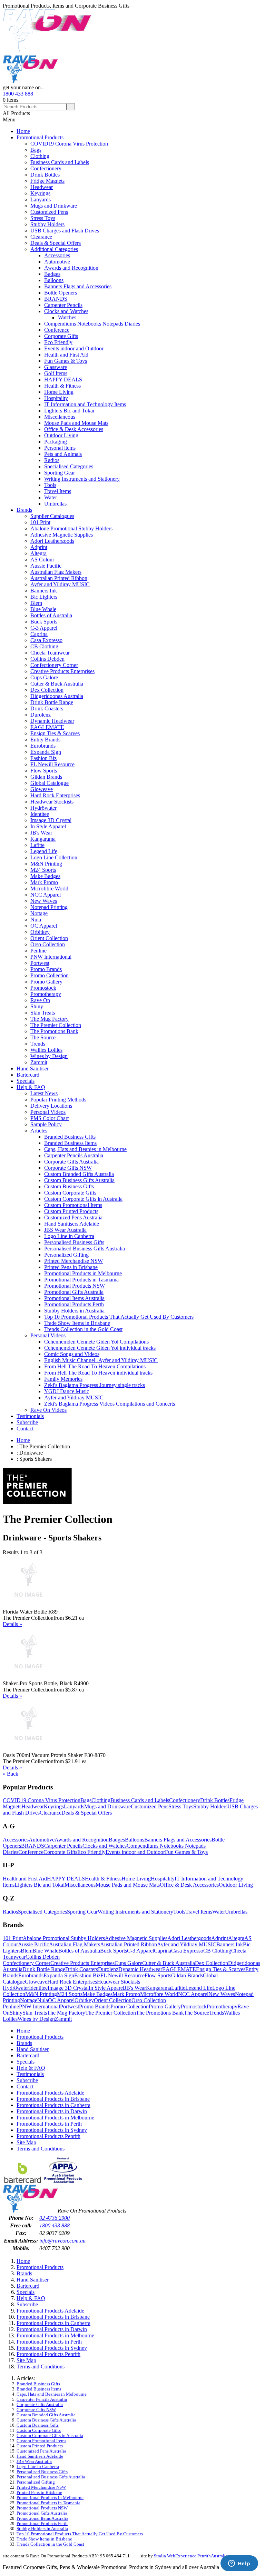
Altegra (38, 553)
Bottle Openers (61, 293)
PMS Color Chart (50, 1118)
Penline (38, 951)
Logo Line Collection (54, 857)
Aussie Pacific (46, 566)
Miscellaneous (60, 417)
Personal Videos (48, 1112)
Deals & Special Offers (56, 243)
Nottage (39, 913)
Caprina (39, 634)
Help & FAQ (31, 1087)
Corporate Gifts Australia (71, 1162)
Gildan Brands (46, 777)
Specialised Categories (69, 466)
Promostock (43, 988)
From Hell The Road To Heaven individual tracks (98, 1373)
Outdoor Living (61, 435)
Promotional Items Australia (74, 1298)
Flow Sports (44, 771)
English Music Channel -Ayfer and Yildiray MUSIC (101, 1360)
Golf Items (56, 373)
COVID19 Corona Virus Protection (69, 144)
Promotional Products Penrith (48, 2136)
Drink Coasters (47, 708)
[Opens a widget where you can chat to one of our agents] (239, 2564)
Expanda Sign (46, 752)
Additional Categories (54, 249)
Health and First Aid (66, 355)
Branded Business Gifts (70, 1137)
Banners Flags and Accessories (78, 286)
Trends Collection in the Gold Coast (83, 1329)
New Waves (44, 901)
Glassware (56, 367)
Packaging (56, 442)
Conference (57, 330)
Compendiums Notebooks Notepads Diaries (92, 324)
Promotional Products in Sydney (52, 2130)
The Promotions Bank (54, 1031)
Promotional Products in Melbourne (83, 1273)
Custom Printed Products (71, 1211)
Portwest (40, 963)
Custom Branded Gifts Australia (79, 1174)
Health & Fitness (62, 386)
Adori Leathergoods (52, 541)
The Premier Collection (56, 1025)
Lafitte (37, 845)
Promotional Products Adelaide (50, 2093)
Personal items (60, 448)
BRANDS (56, 299)
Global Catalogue (50, 783)
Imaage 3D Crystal (51, 820)
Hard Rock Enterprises (55, 795)
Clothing (40, 156)
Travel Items (58, 491)
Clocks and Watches (66, 311)
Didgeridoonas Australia (57, 696)
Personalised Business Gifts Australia (85, 1249)
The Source (43, 1037)
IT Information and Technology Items (85, 404)
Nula (36, 920)
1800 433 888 (18, 94)
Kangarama (43, 839)
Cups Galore (44, 677)
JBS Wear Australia (65, 1230)
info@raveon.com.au (62, 2241)
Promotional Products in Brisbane (53, 2099)
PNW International (51, 957)
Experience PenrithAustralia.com (206, 2556)
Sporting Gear (60, 473)
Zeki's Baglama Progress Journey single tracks (95, 1385)
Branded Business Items (70, 1143)
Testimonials (30, 1416)
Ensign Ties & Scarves (55, 733)
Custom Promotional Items (73, 1205)
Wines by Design (49, 1056)
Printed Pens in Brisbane (71, 1267)
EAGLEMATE (47, 727)
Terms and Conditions (41, 2149)
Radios (52, 460)
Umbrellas (55, 504)
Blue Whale (43, 609)
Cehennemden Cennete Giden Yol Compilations (96, 1342)
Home (23, 131)
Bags (36, 150)
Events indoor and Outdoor (74, 348)
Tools (50, 485)
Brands (24, 510)
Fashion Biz (43, 758)
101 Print (40, 522)
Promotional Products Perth (74, 1304)
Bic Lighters (44, 597)
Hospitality (56, 398)
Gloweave (42, 789)
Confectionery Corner (54, 665)
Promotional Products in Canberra (53, 2105)
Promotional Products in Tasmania (81, 1280)
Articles (39, 1131)
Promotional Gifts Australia (74, 1292)
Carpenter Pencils (63, 305)
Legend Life (44, 851)
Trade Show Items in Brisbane (77, 1323)
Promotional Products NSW (75, 1286)
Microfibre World (49, 888)
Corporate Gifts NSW (68, 1168)
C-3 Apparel (44, 628)
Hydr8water (43, 808)
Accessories (57, 255)
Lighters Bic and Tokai (69, 411)
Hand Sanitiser (33, 1069)
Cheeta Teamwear (50, 653)
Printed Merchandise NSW (73, 1261)
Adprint (39, 547)
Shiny (37, 1006)
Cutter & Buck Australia (57, 684)
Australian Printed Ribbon (59, 578)
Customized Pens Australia (73, 1217)
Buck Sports (44, 622)
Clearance (41, 237)
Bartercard (28, 1075)
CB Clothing (44, 646)
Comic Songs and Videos (72, 1354)
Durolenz (41, 715)
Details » (12, 1624)
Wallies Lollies (46, 1050)
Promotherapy (46, 994)
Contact (25, 1429)
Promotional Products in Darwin (52, 2111)
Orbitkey (40, 932)
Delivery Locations (51, 1106)
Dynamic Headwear (52, 721)
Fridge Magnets (47, 181)
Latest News (44, 1093)
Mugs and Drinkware (54, 206)
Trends (38, 1044)
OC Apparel (44, 926)
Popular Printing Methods (58, 1100)
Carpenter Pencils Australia (74, 1155)
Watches (67, 317)
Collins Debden (47, 659)
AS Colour (42, 560)
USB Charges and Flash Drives (65, 231)
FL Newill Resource (52, 764)
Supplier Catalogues (52, 516)
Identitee (40, 814)
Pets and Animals (63, 454)
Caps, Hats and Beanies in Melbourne (85, 1149)
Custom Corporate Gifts (70, 1193)
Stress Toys (43, 218)
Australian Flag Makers (56, 572)
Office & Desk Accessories (74, 429)
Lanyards (41, 199)
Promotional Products (40, 137)
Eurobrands (43, 746)
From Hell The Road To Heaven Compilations (95, 1366)
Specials (26, 1081)
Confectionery (46, 168)
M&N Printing (46, 864)
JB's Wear (41, 833)
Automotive (57, 262)
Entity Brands (45, 740)
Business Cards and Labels (60, 162)
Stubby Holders (47, 224)
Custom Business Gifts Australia (79, 1180)
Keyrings (40, 193)
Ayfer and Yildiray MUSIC (60, 584)
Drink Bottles (45, 175)
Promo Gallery (46, 982)
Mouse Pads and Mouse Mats (76, 423)
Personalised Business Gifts (74, 1242)
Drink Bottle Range (52, 702)
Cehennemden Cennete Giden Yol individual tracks (100, 1348)
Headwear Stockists (52, 802)
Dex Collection (47, 690)
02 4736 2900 (55, 2218)
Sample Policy (46, 1124)
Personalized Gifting (66, 1255)
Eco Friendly (58, 342)
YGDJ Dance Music (67, 1391)
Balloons (54, 280)
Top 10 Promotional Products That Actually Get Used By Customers (119, 1317)
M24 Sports (43, 870)
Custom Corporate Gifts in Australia (83, 1199)
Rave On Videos (48, 1410)
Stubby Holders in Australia (74, 1311)
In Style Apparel (48, 826)
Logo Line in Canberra (69, 1236)
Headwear (42, 187)
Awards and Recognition (71, 268)
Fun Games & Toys (66, 361)
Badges (52, 274)
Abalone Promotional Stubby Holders (71, 528)
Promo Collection (50, 975)
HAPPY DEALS (63, 380)
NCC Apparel (46, 895)
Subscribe (27, 1422)
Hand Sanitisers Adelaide (72, 1224)
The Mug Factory (50, 1019)
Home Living (59, 392)
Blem (36, 603)
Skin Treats (43, 1013)
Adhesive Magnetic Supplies (62, 535)
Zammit (39, 1062)
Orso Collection (48, 944)
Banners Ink (44, 591)
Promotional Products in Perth (49, 2124)
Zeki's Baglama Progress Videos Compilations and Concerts (110, 1404)
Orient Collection (49, 938)
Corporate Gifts (61, 336)
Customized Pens (49, 212)
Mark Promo (44, 882)
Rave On (40, 1000)
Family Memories (63, 1379)
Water (51, 497)
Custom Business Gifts (69, 1186)
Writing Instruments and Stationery (82, 479)
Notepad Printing (49, 907)
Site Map (26, 2142)
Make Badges (45, 876)
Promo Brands (46, 969)
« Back (11, 1774)
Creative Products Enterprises (62, 671)
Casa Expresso (46, 640)
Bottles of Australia (51, 615)
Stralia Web (165, 2556)
